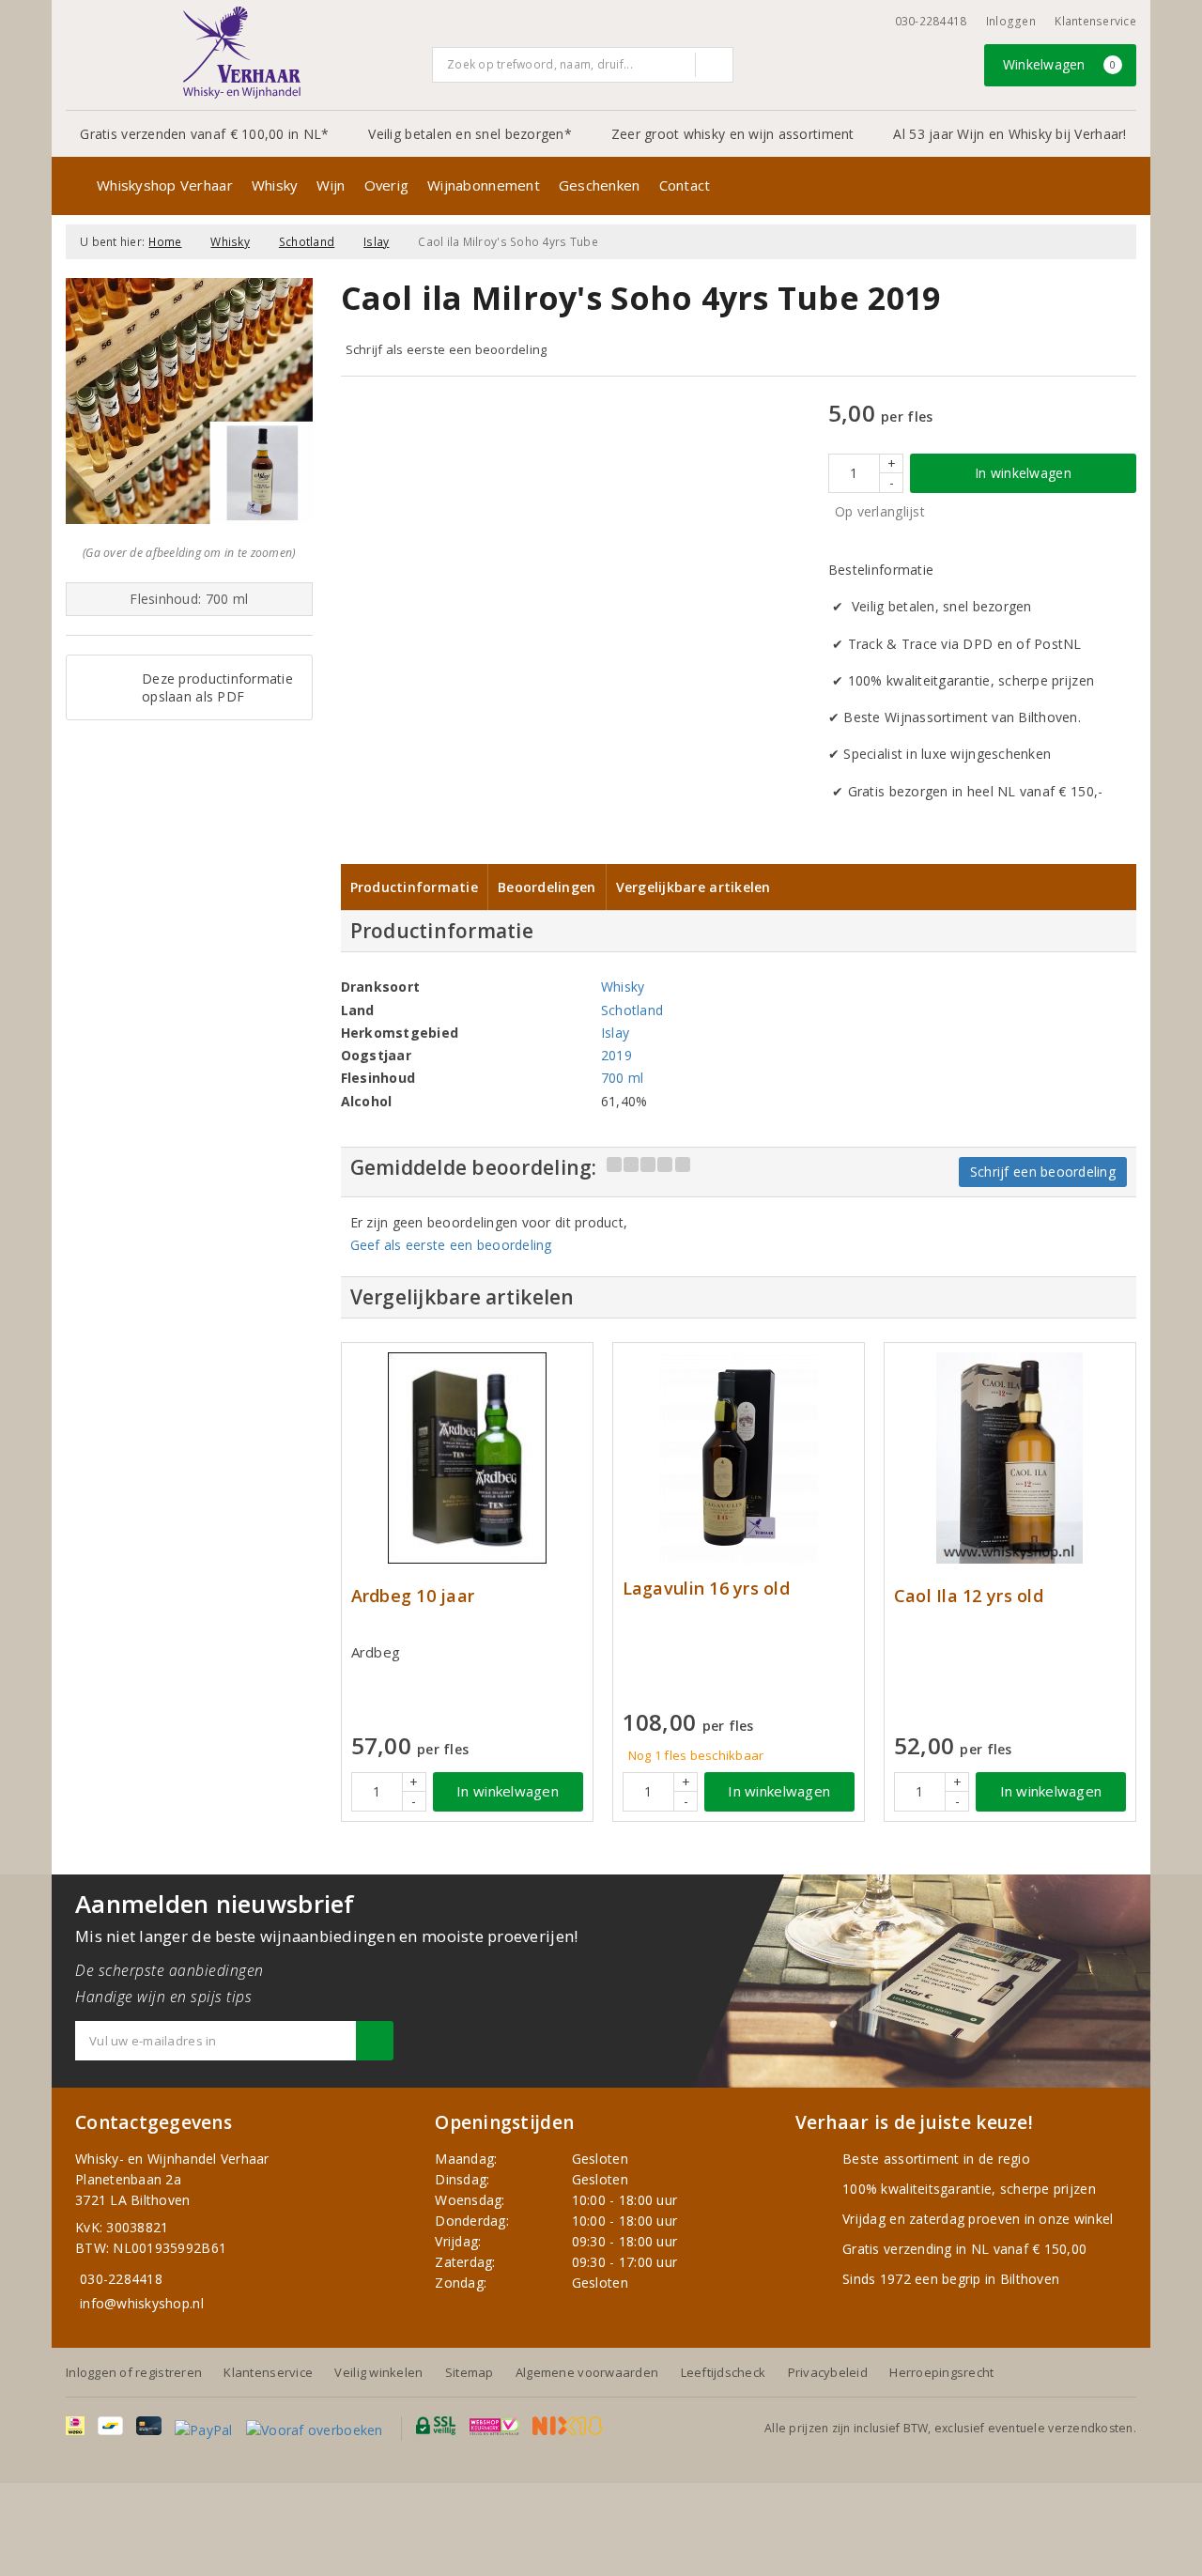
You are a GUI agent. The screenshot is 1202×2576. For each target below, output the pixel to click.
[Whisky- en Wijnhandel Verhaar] (242, 53)
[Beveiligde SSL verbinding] (494, 2426)
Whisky (275, 185)
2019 (616, 1055)
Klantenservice (1095, 21)
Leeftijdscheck (724, 2372)
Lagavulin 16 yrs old (706, 1589)
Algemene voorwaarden (587, 2372)
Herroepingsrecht (941, 2372)
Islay (376, 242)
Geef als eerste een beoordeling (451, 1245)
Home (165, 242)
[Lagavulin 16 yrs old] (739, 1458)
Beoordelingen (547, 887)
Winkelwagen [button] (1060, 64)
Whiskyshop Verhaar (165, 185)
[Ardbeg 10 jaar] (467, 1458)
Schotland (307, 242)
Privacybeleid (828, 2372)
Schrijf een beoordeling (1043, 1172)
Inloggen (1011, 21)
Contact (685, 185)
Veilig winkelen (378, 2372)
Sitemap (470, 2372)
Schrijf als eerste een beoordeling (447, 349)
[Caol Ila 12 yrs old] (1010, 1458)
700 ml (623, 1078)
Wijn (331, 185)
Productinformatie (415, 887)
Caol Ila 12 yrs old (969, 1596)
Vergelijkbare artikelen (693, 887)
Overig (387, 185)
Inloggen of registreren (134, 2372)
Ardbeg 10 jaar (413, 1596)
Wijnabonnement (484, 185)
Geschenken (600, 185)
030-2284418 (931, 21)
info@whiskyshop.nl (142, 2303)
